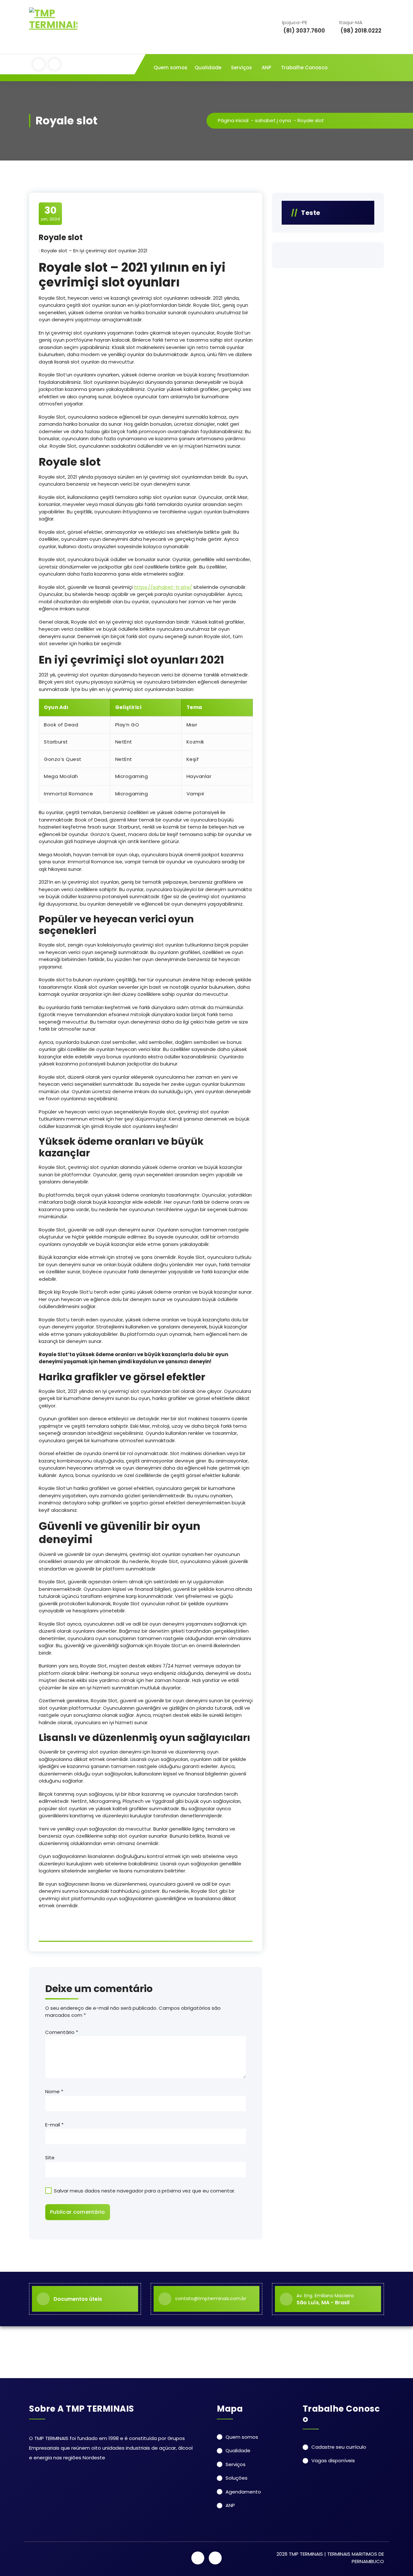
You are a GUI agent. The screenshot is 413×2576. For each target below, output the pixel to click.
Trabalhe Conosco (304, 68)
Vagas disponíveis (333, 2460)
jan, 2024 (50, 213)
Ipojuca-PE (303, 27)
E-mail (54, 2125)
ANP (267, 68)
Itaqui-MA (360, 27)
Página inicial (233, 120)
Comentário (62, 2032)
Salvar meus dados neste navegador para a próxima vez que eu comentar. (145, 2191)
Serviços (242, 68)
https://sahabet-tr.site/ (163, 587)
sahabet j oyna (273, 120)
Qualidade (208, 68)
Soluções (237, 2478)
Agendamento (243, 2492)
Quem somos (171, 68)
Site (50, 2158)
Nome (54, 2091)
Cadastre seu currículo (339, 2447)
